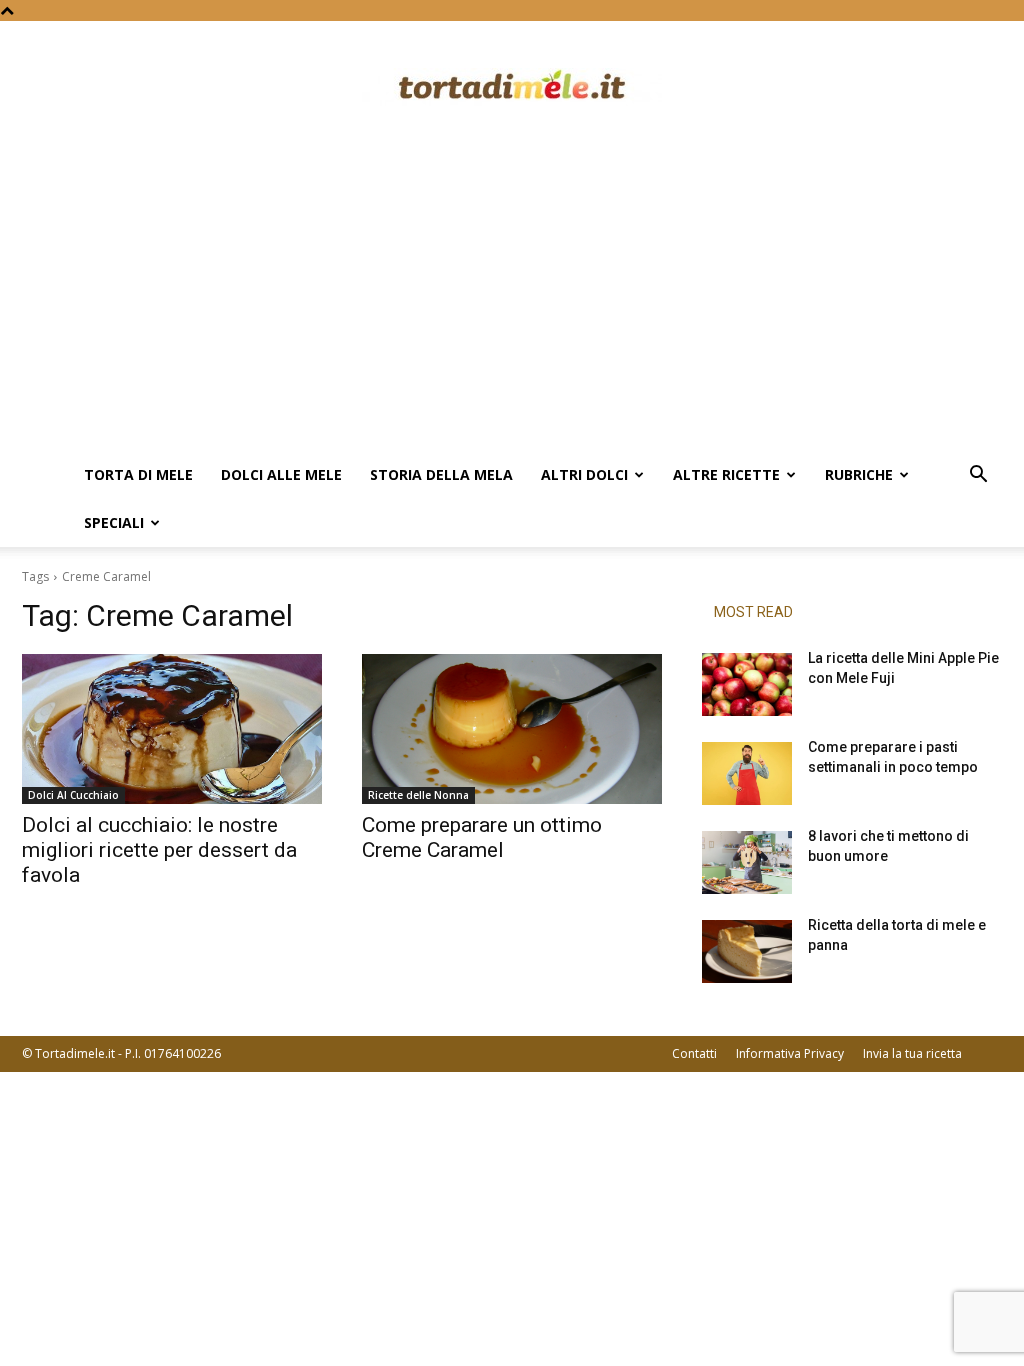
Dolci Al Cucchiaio (73, 795)
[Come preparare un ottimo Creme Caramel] (512, 729)
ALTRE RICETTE (726, 474)
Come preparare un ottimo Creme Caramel (482, 837)
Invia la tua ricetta (912, 1053)
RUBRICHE (859, 474)
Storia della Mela (441, 474)
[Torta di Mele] (512, 87)
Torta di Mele (138, 474)
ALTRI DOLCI (584, 474)
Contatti (694, 1053)
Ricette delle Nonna (418, 795)
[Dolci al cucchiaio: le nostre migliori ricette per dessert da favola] (172, 729)
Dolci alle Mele (281, 474)
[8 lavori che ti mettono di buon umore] (747, 862)
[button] (978, 476)
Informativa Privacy (790, 1053)
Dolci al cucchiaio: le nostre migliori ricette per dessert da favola (159, 850)
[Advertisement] (512, 301)
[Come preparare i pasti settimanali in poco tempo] (747, 773)
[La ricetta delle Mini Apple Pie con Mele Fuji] (747, 684)
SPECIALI (114, 522)
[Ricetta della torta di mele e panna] (747, 951)
